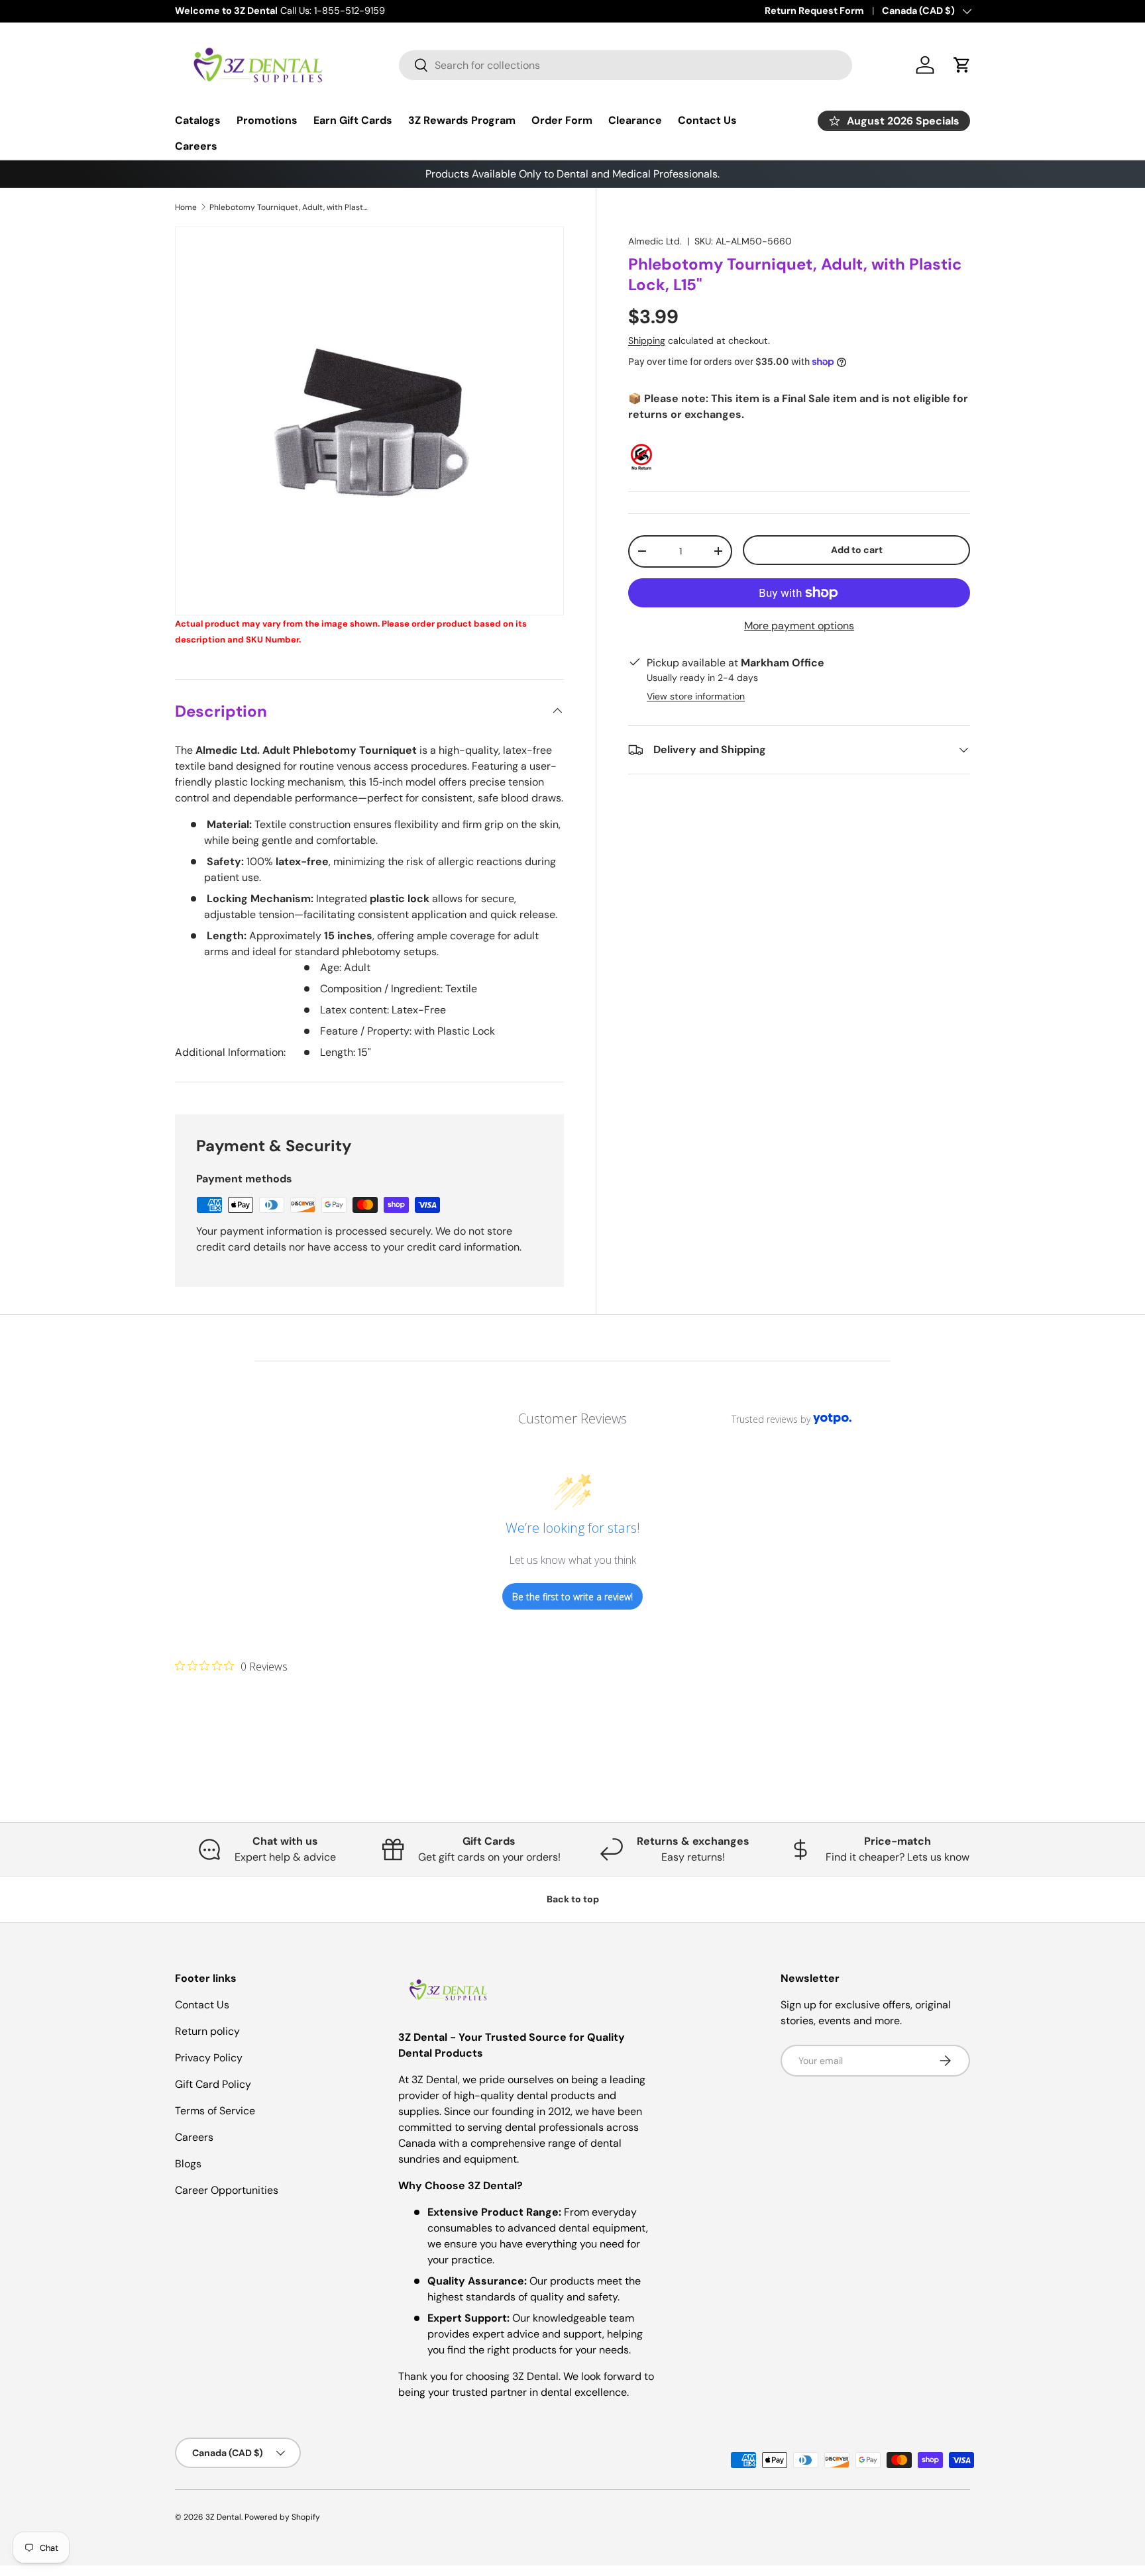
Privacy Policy (209, 2058)
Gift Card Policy (213, 2084)
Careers (196, 146)
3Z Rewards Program (462, 120)
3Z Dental (223, 2517)
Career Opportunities (227, 2190)
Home (186, 207)
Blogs (188, 2164)
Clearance (635, 120)
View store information (696, 696)
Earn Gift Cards (353, 120)
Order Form (562, 120)
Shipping (647, 340)
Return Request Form (814, 11)
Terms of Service (215, 2111)
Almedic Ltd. (655, 241)
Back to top (573, 1899)
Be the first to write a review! (572, 1597)
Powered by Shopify (282, 2517)
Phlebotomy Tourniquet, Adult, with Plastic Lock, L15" (289, 207)
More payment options (799, 626)
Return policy (207, 2031)
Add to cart (857, 550)
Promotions (267, 120)
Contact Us (707, 120)
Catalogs (198, 120)
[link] (231, 1666)
